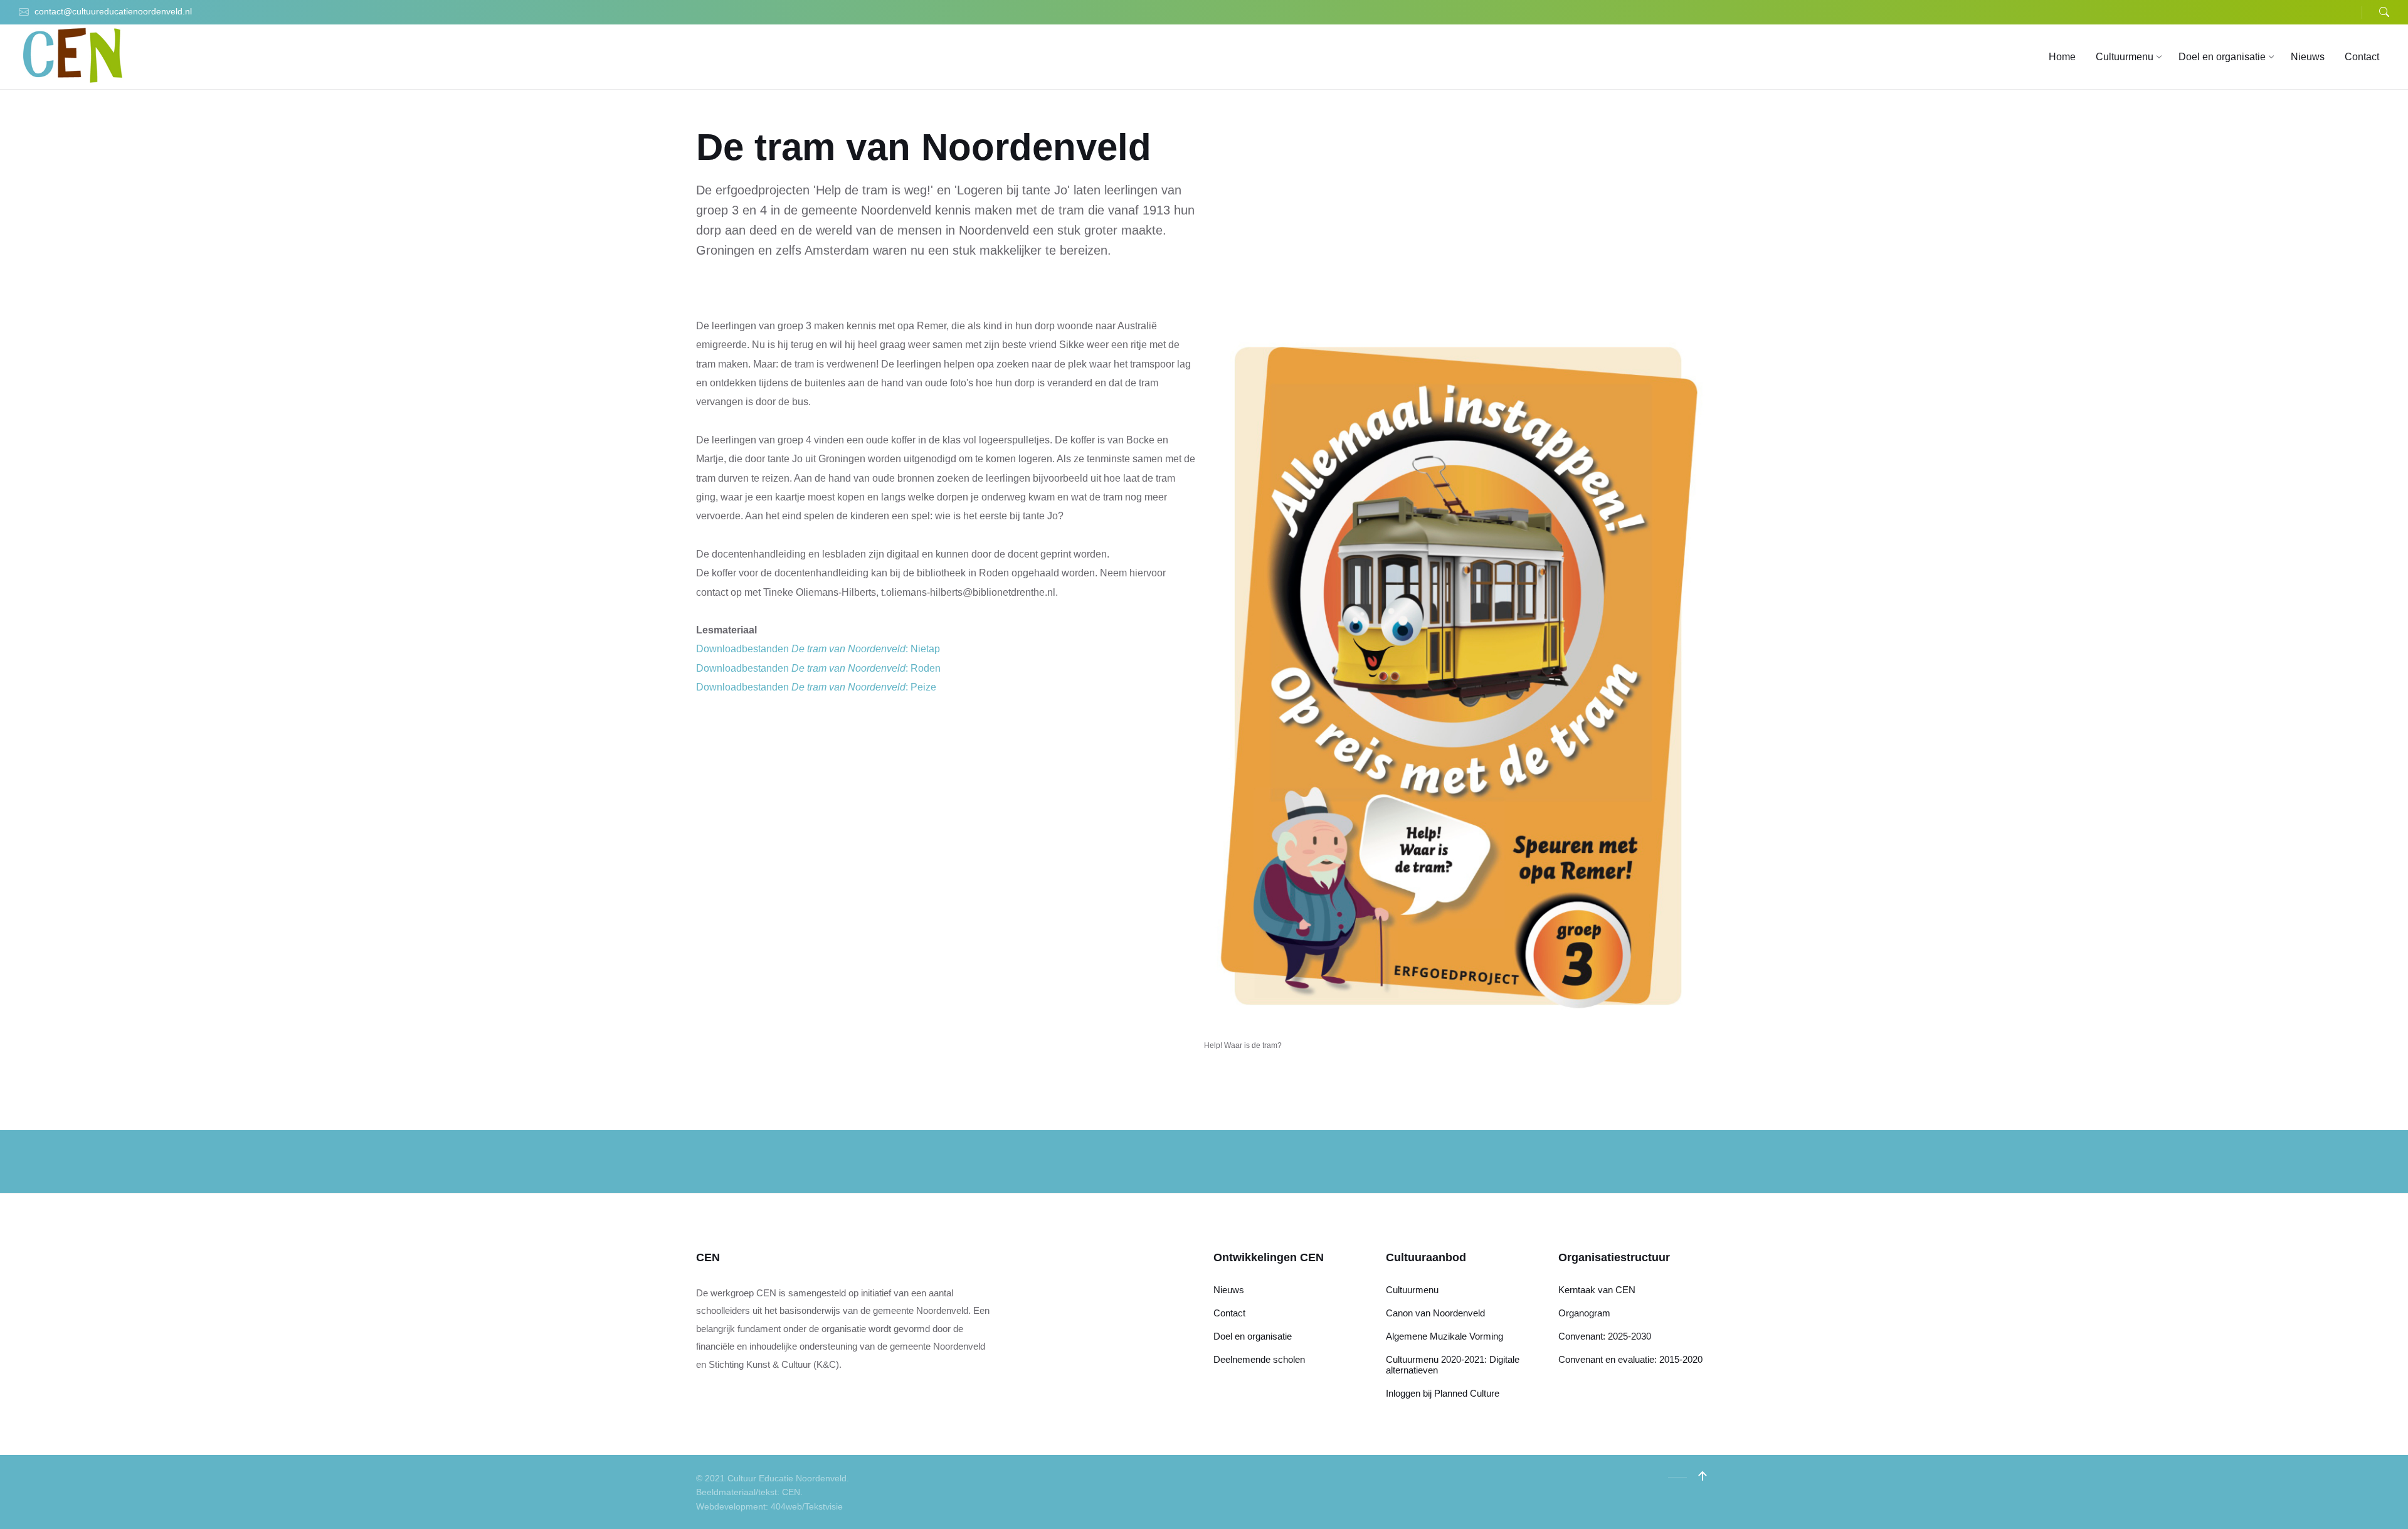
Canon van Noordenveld (1435, 1313)
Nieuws (1229, 1290)
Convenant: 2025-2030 (1605, 1336)
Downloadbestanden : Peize (816, 687)
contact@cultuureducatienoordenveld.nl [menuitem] (113, 11)
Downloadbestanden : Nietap (818, 649)
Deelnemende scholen (1259, 1359)
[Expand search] (2384, 12)
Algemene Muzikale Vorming (1444, 1336)
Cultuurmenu (1412, 1290)
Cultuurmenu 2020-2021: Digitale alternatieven (1453, 1365)
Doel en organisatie (1253, 1336)
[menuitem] (2062, 57)
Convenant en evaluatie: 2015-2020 (1630, 1359)
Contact (1229, 1313)
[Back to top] (1703, 1476)
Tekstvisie (824, 1506)
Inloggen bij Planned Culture (1443, 1393)
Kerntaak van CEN (1597, 1290)
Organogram (1584, 1313)
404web (786, 1506)
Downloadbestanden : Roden (818, 668)
